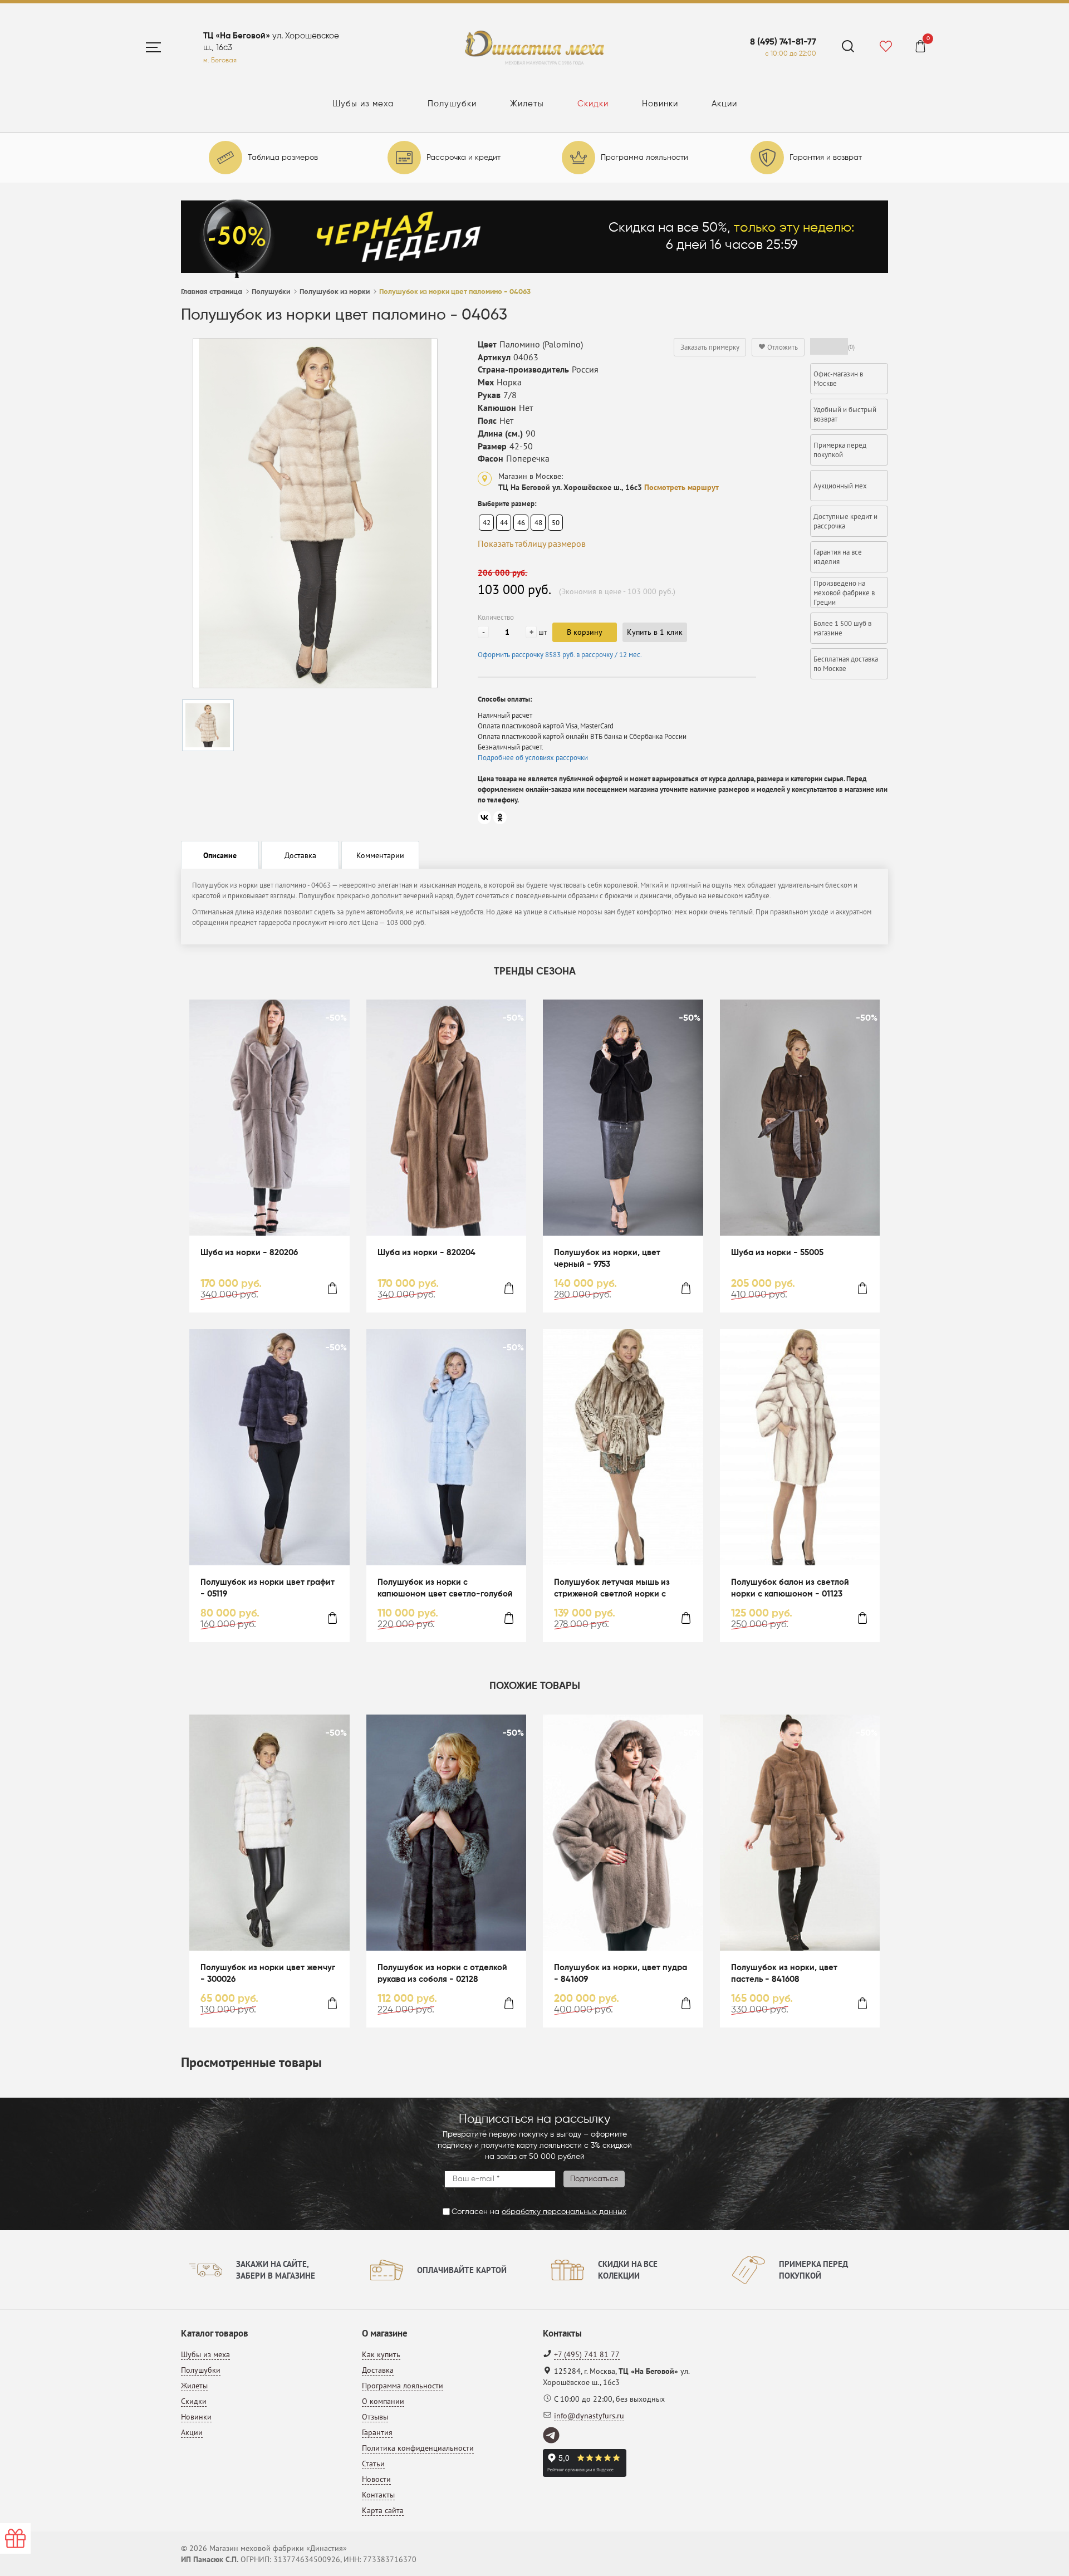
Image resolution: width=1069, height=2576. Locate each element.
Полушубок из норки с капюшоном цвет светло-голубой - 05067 (445, 1589)
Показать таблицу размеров (532, 543)
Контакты (378, 2495)
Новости (376, 2479)
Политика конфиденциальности (418, 2448)
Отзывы (375, 2417)
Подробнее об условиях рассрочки (533, 758)
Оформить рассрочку (560, 655)
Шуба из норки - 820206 (249, 1253)
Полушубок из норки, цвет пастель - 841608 (784, 1973)
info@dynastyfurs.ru (589, 2416)
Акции (724, 104)
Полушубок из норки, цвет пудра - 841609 (621, 1973)
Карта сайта (383, 2510)
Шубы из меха (363, 104)
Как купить (381, 2354)
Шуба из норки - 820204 (426, 1253)
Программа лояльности (403, 2386)
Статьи (373, 2464)
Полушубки (452, 104)
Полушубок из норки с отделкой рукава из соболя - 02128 (442, 1973)
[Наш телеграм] (552, 2436)
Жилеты (527, 104)
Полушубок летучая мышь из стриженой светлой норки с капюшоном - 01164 (612, 1589)
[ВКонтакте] (484, 817)
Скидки (593, 104)
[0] (920, 48)
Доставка (378, 2370)
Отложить (782, 347)
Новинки (660, 104)
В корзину (585, 632)
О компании (383, 2401)
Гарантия (377, 2432)
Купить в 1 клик (655, 632)
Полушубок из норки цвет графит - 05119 (268, 1588)
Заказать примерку (710, 347)
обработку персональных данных (564, 2212)
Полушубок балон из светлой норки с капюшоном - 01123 (790, 1588)
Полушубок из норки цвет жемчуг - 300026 (268, 1973)
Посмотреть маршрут (681, 487)
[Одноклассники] (500, 817)
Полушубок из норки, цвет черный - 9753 (607, 1258)
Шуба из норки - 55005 (777, 1253)
